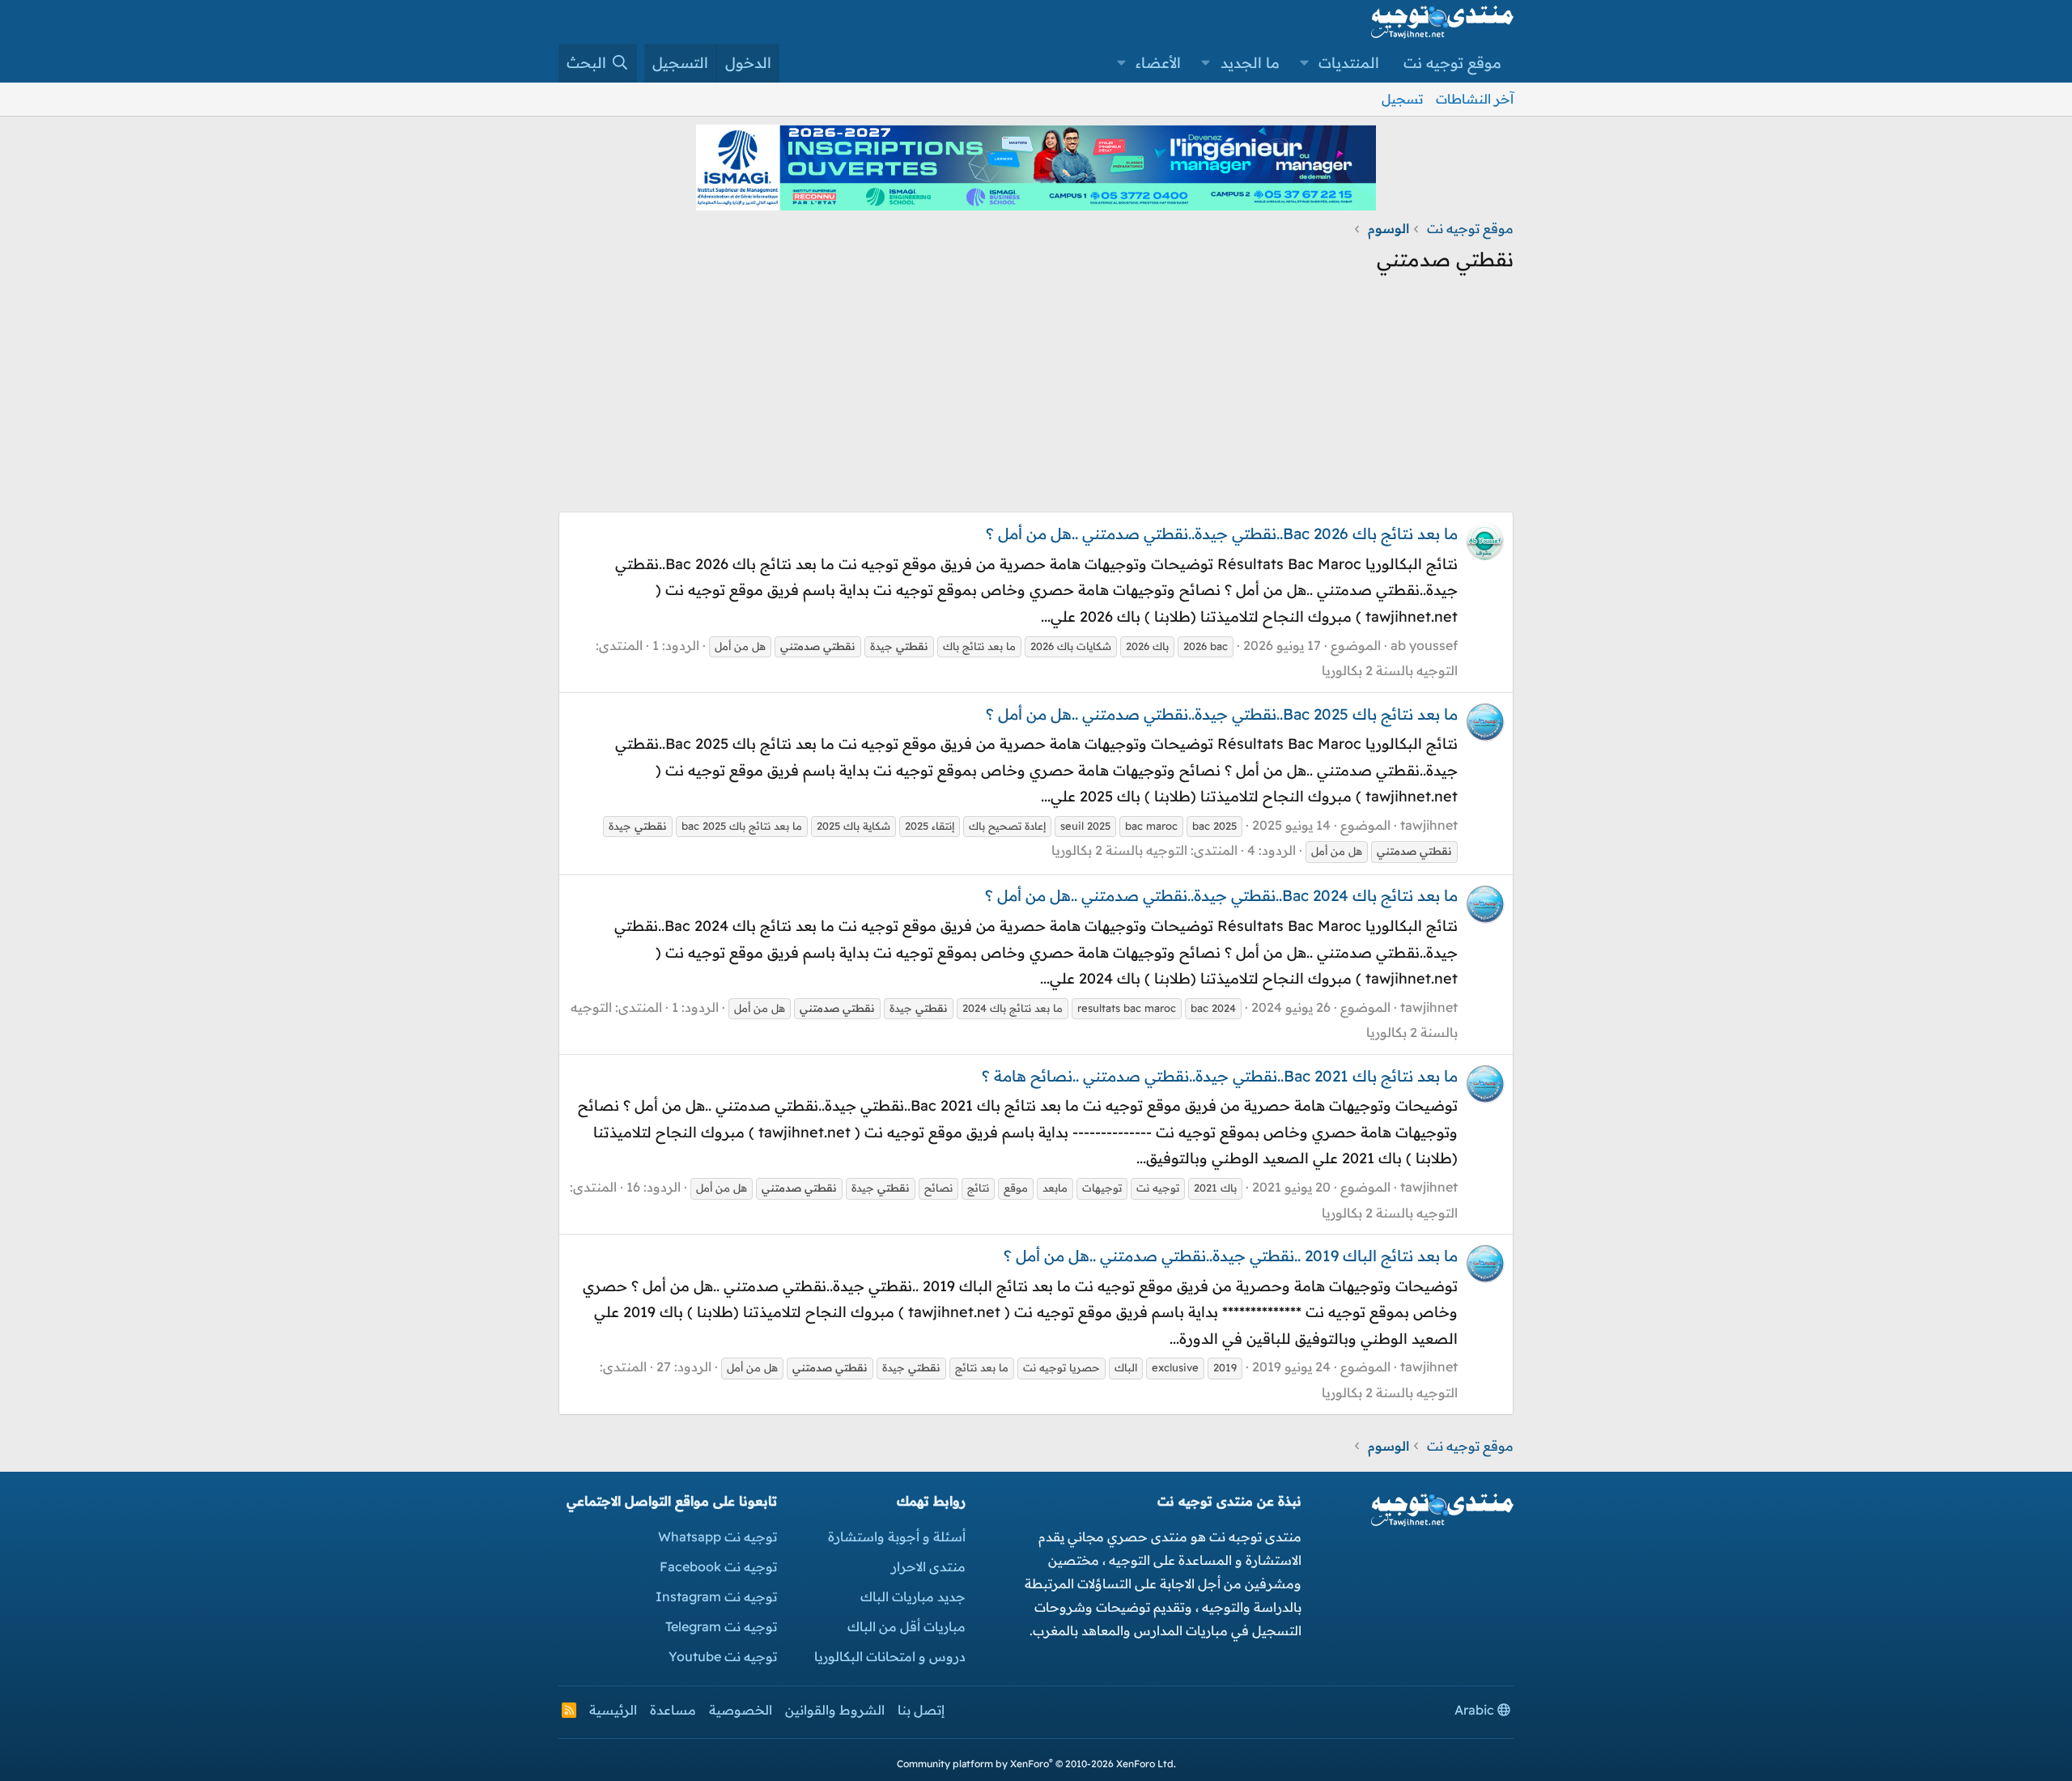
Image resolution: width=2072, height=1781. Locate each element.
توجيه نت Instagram (716, 1596)
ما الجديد (1250, 63)
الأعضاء (1158, 63)
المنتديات (1349, 63)
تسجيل (1402, 99)
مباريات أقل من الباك (906, 1626)
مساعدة (673, 1710)
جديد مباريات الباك (913, 1596)
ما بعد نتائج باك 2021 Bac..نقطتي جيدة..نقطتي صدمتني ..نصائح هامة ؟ (1220, 1076)
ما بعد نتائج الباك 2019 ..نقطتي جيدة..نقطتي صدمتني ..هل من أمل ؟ (1231, 1256)
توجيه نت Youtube (723, 1656)
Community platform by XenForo (1036, 1764)
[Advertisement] (1036, 398)
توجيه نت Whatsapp (718, 1537)
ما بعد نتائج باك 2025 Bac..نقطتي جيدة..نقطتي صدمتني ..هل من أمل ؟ (1222, 714)
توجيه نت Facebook (718, 1566)
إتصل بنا (921, 1710)
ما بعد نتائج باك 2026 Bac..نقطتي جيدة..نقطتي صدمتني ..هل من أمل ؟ (1222, 533)
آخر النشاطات (1475, 99)
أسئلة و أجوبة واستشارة (897, 1537)
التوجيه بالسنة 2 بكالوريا (1390, 670)
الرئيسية (613, 1710)
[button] (1305, 63)
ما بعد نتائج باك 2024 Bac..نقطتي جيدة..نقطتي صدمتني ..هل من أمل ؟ (1221, 895)
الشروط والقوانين (835, 1710)
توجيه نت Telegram (721, 1626)
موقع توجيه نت (1452, 63)
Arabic (1476, 1710)
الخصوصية (741, 1710)
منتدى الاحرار (928, 1566)
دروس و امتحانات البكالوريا (890, 1656)
